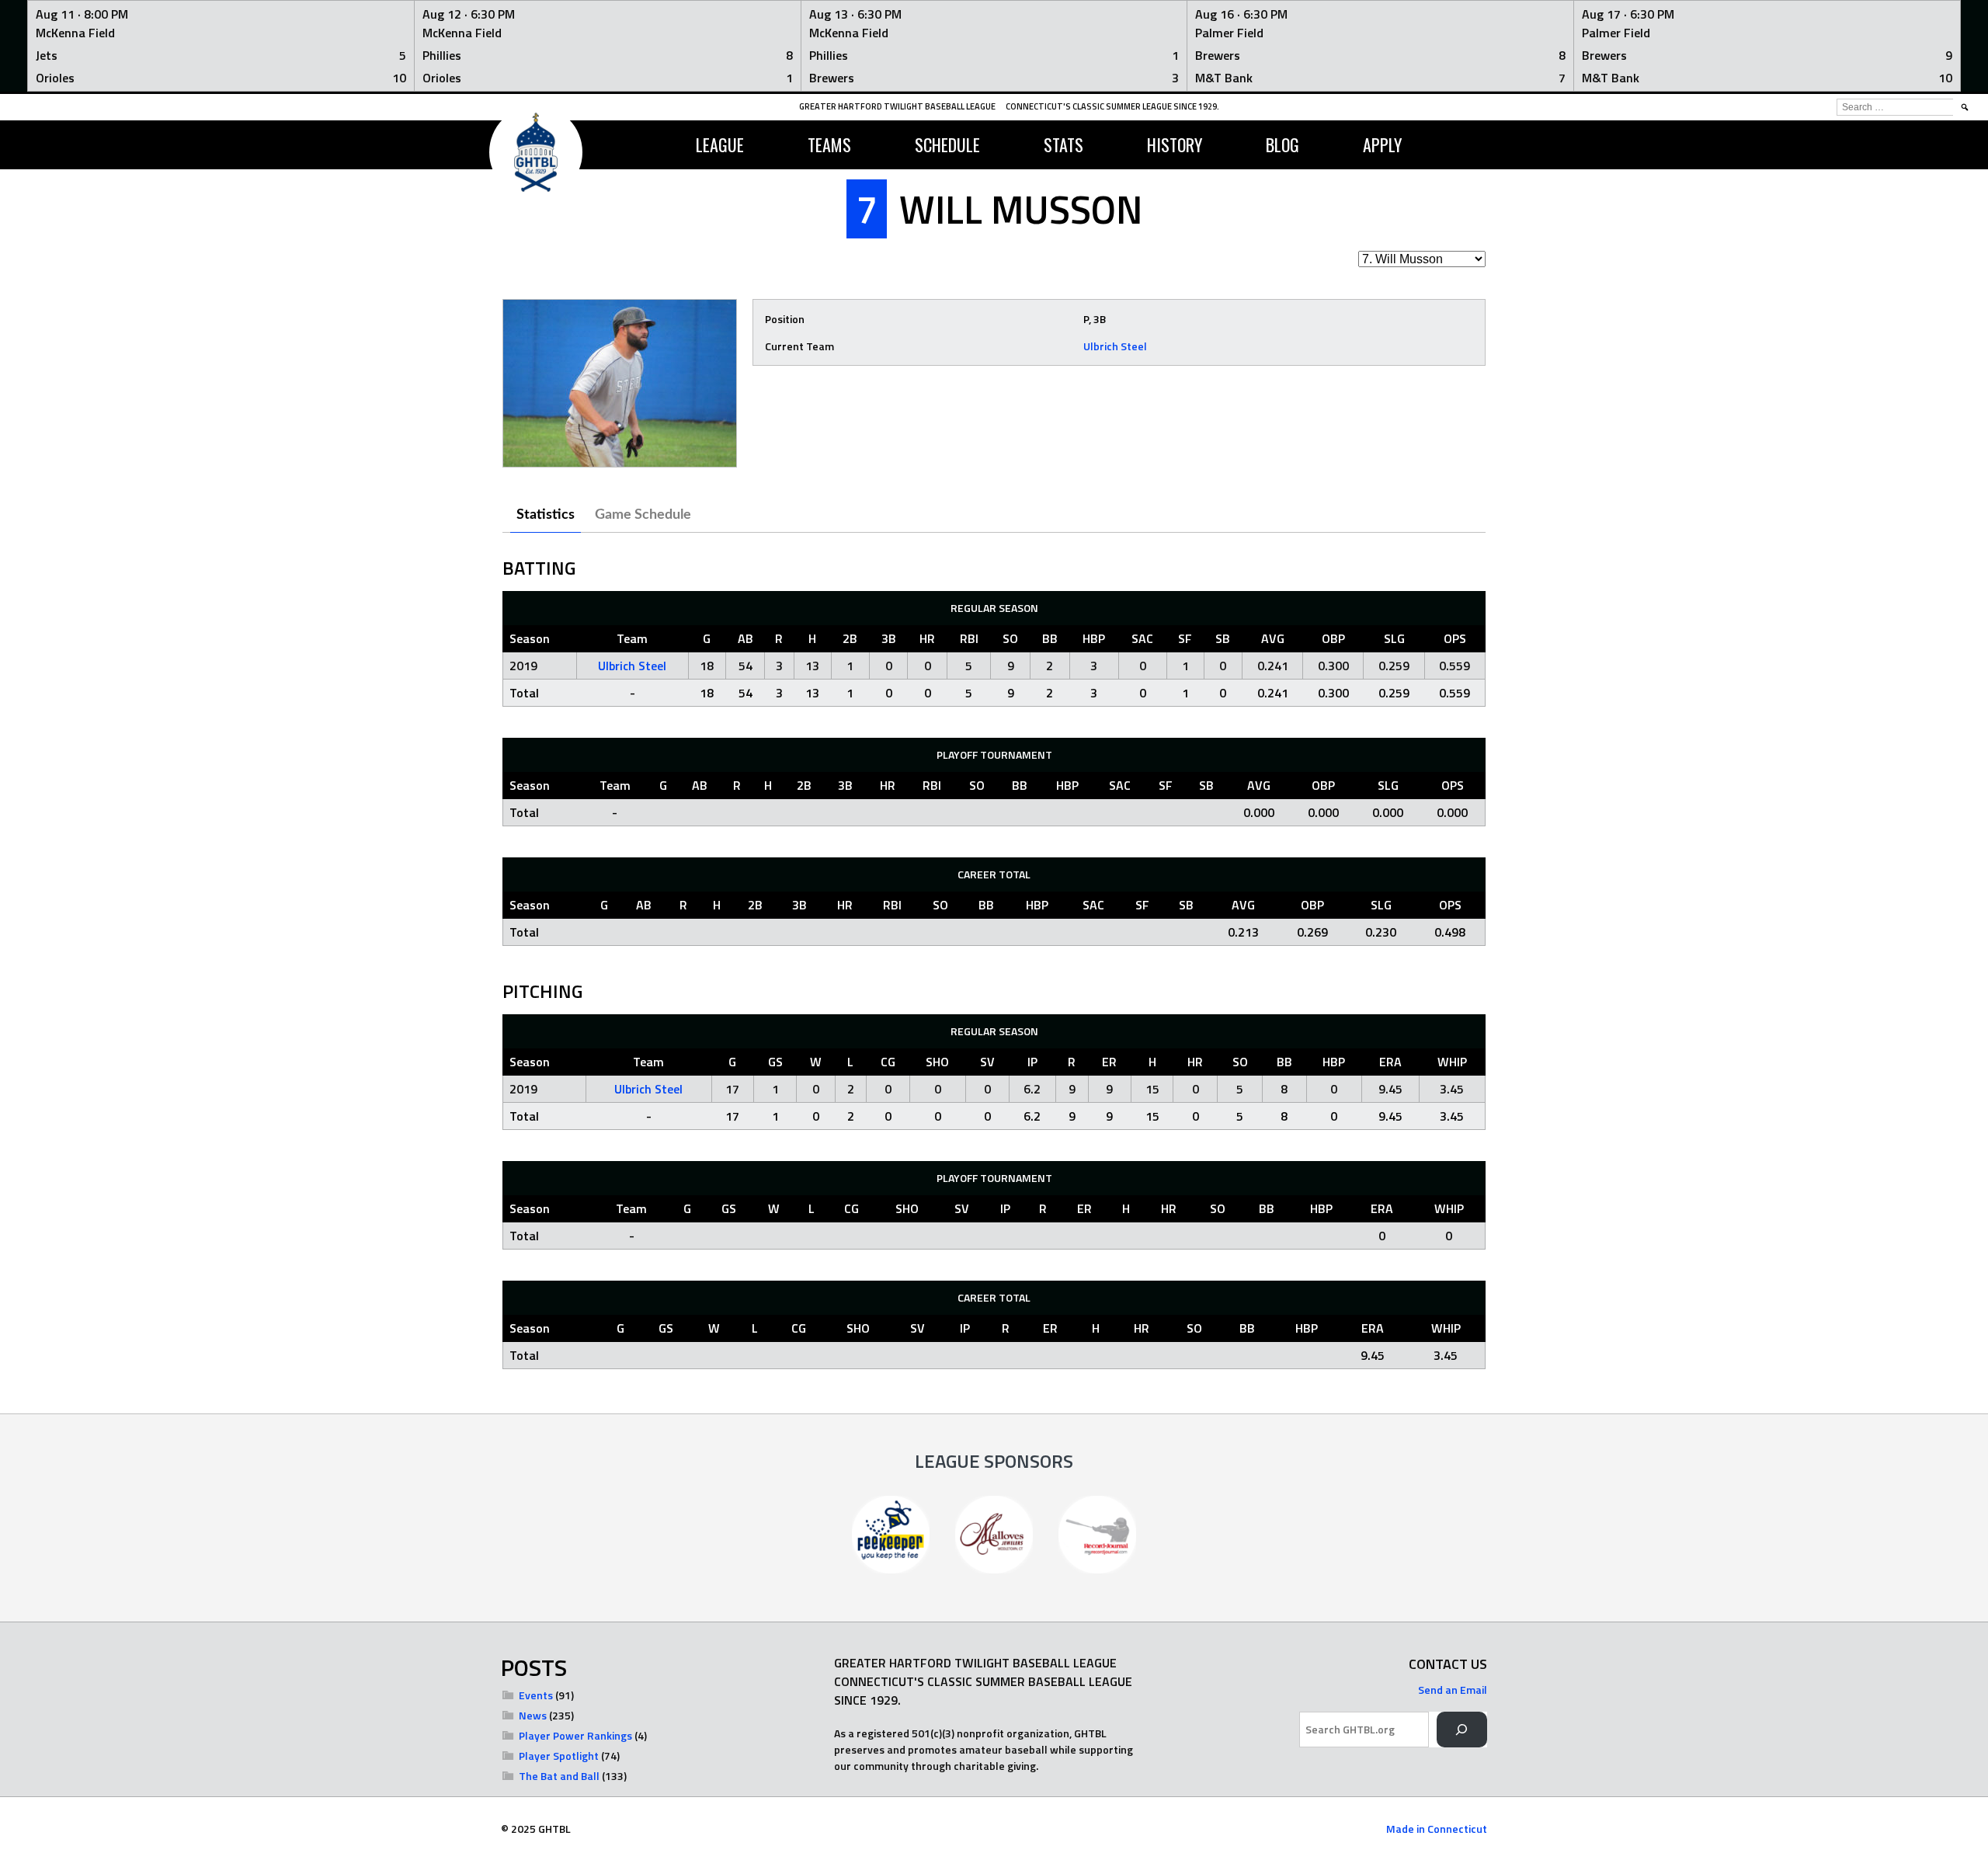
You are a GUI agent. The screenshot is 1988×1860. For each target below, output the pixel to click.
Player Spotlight (559, 1756)
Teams (829, 144)
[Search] (1462, 1730)
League (720, 144)
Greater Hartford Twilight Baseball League (897, 106)
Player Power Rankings (575, 1735)
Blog (1282, 144)
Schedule (947, 144)
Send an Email (1453, 1690)
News (533, 1715)
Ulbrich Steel (1115, 346)
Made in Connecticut (1437, 1829)
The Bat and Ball (559, 1776)
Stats (1064, 144)
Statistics (546, 515)
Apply (1382, 144)
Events (536, 1695)
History (1175, 144)
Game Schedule (643, 515)
